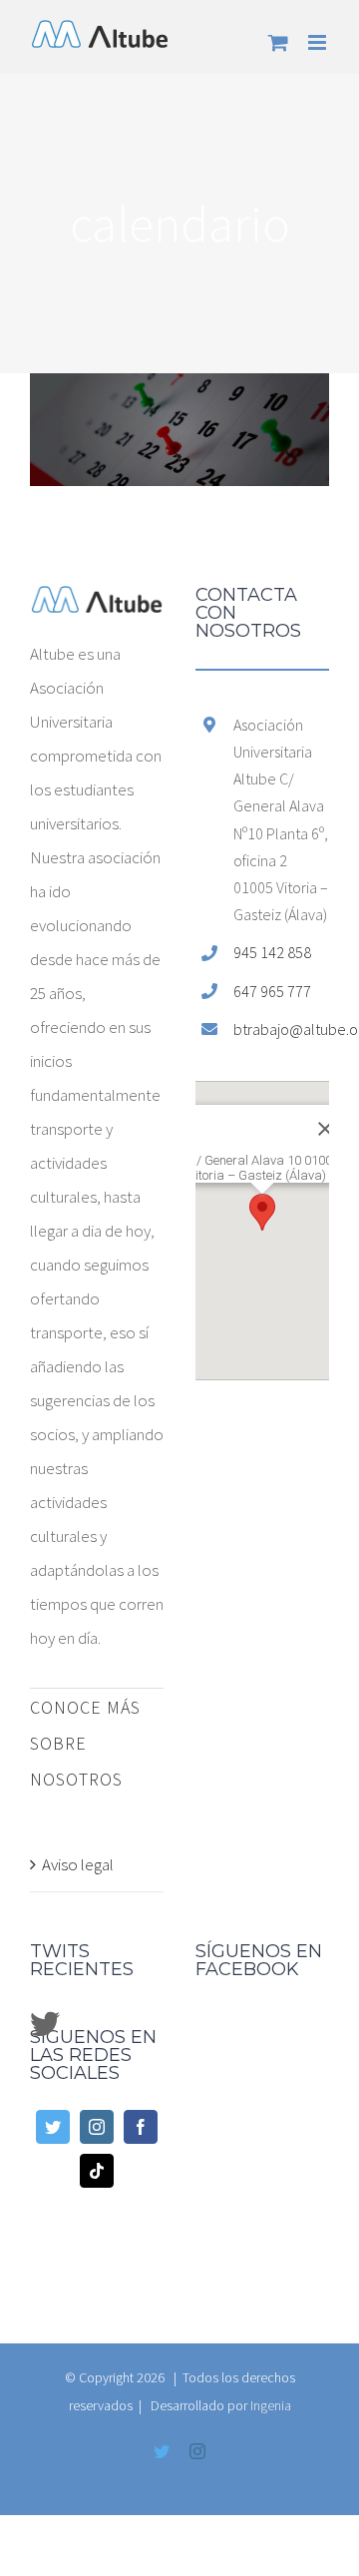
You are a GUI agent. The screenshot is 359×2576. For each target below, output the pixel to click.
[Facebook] (141, 2127)
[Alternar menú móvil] (319, 42)
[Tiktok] (97, 2171)
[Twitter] (53, 2127)
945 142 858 (272, 952)
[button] (262, 1212)
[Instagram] (97, 2127)
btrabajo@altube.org (281, 1029)
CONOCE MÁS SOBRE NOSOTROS (85, 1743)
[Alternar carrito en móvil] (278, 42)
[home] (97, 603)
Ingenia (271, 2405)
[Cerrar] (302, 1114)
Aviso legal (78, 1864)
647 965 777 (272, 991)
